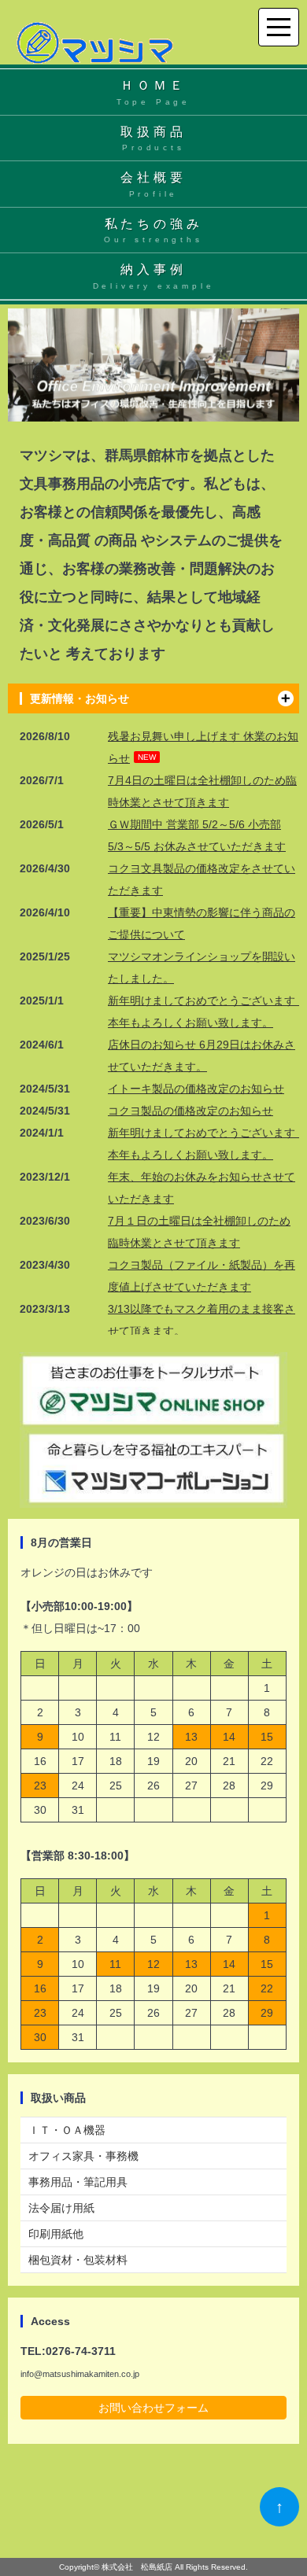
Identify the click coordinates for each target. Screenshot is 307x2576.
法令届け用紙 (61, 2208)
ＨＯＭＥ (153, 92)
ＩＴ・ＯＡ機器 (67, 2130)
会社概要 (153, 184)
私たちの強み (153, 231)
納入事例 (154, 276)
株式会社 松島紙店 (137, 2567)
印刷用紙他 (56, 2234)
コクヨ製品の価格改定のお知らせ (190, 1111)
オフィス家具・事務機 (83, 2156)
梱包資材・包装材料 (78, 2260)
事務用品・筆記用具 (78, 2182)
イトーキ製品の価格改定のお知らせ (196, 1089)
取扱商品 (153, 139)
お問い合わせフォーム (153, 2408)
